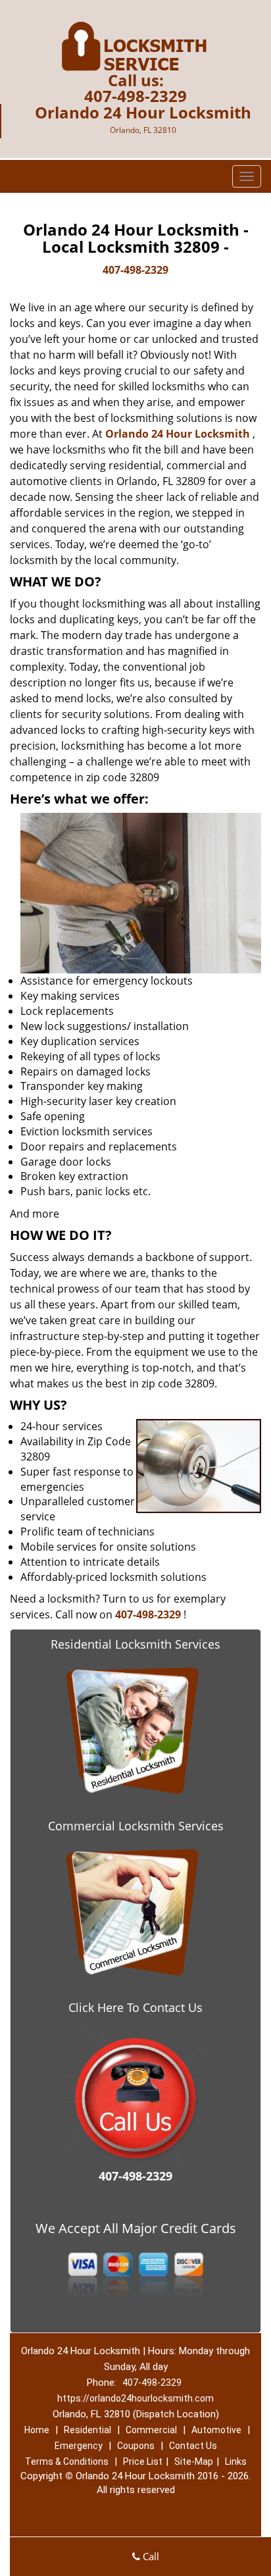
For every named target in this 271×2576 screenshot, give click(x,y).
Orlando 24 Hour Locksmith (178, 434)
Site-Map (194, 2461)
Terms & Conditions (67, 2461)
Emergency (79, 2446)
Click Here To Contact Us (135, 2007)
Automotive (216, 2430)
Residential (87, 2430)
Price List (143, 2461)
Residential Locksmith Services (135, 1644)
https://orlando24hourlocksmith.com (135, 2398)
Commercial (151, 2430)
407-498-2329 (135, 96)
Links (236, 2461)
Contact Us (193, 2446)
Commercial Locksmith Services (136, 1826)
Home (37, 2430)
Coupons (136, 2446)
